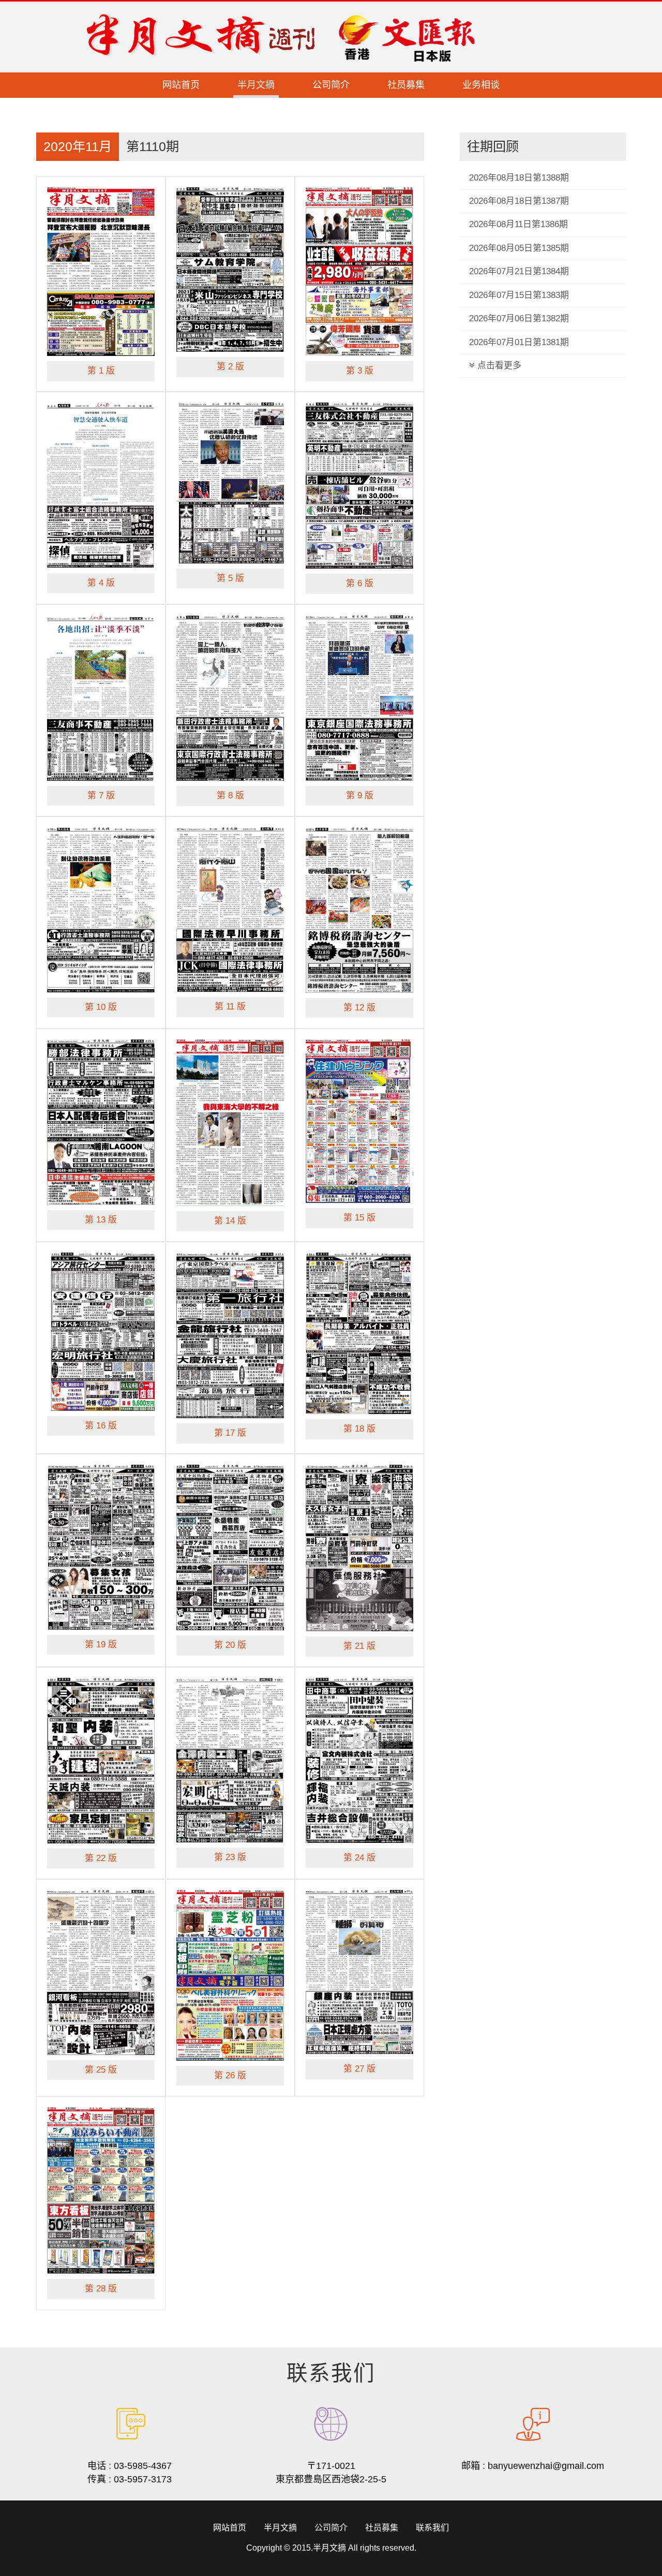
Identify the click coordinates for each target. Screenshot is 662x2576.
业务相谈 (481, 85)
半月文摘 (256, 85)
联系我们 (432, 2528)
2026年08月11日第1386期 (518, 224)
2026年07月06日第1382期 (519, 318)
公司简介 (331, 85)
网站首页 (181, 85)
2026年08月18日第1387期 (519, 201)
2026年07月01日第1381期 (519, 342)
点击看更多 (498, 366)
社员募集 (406, 85)
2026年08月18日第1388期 (519, 178)
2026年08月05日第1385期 (519, 248)
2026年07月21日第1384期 (519, 271)
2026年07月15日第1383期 (519, 295)
